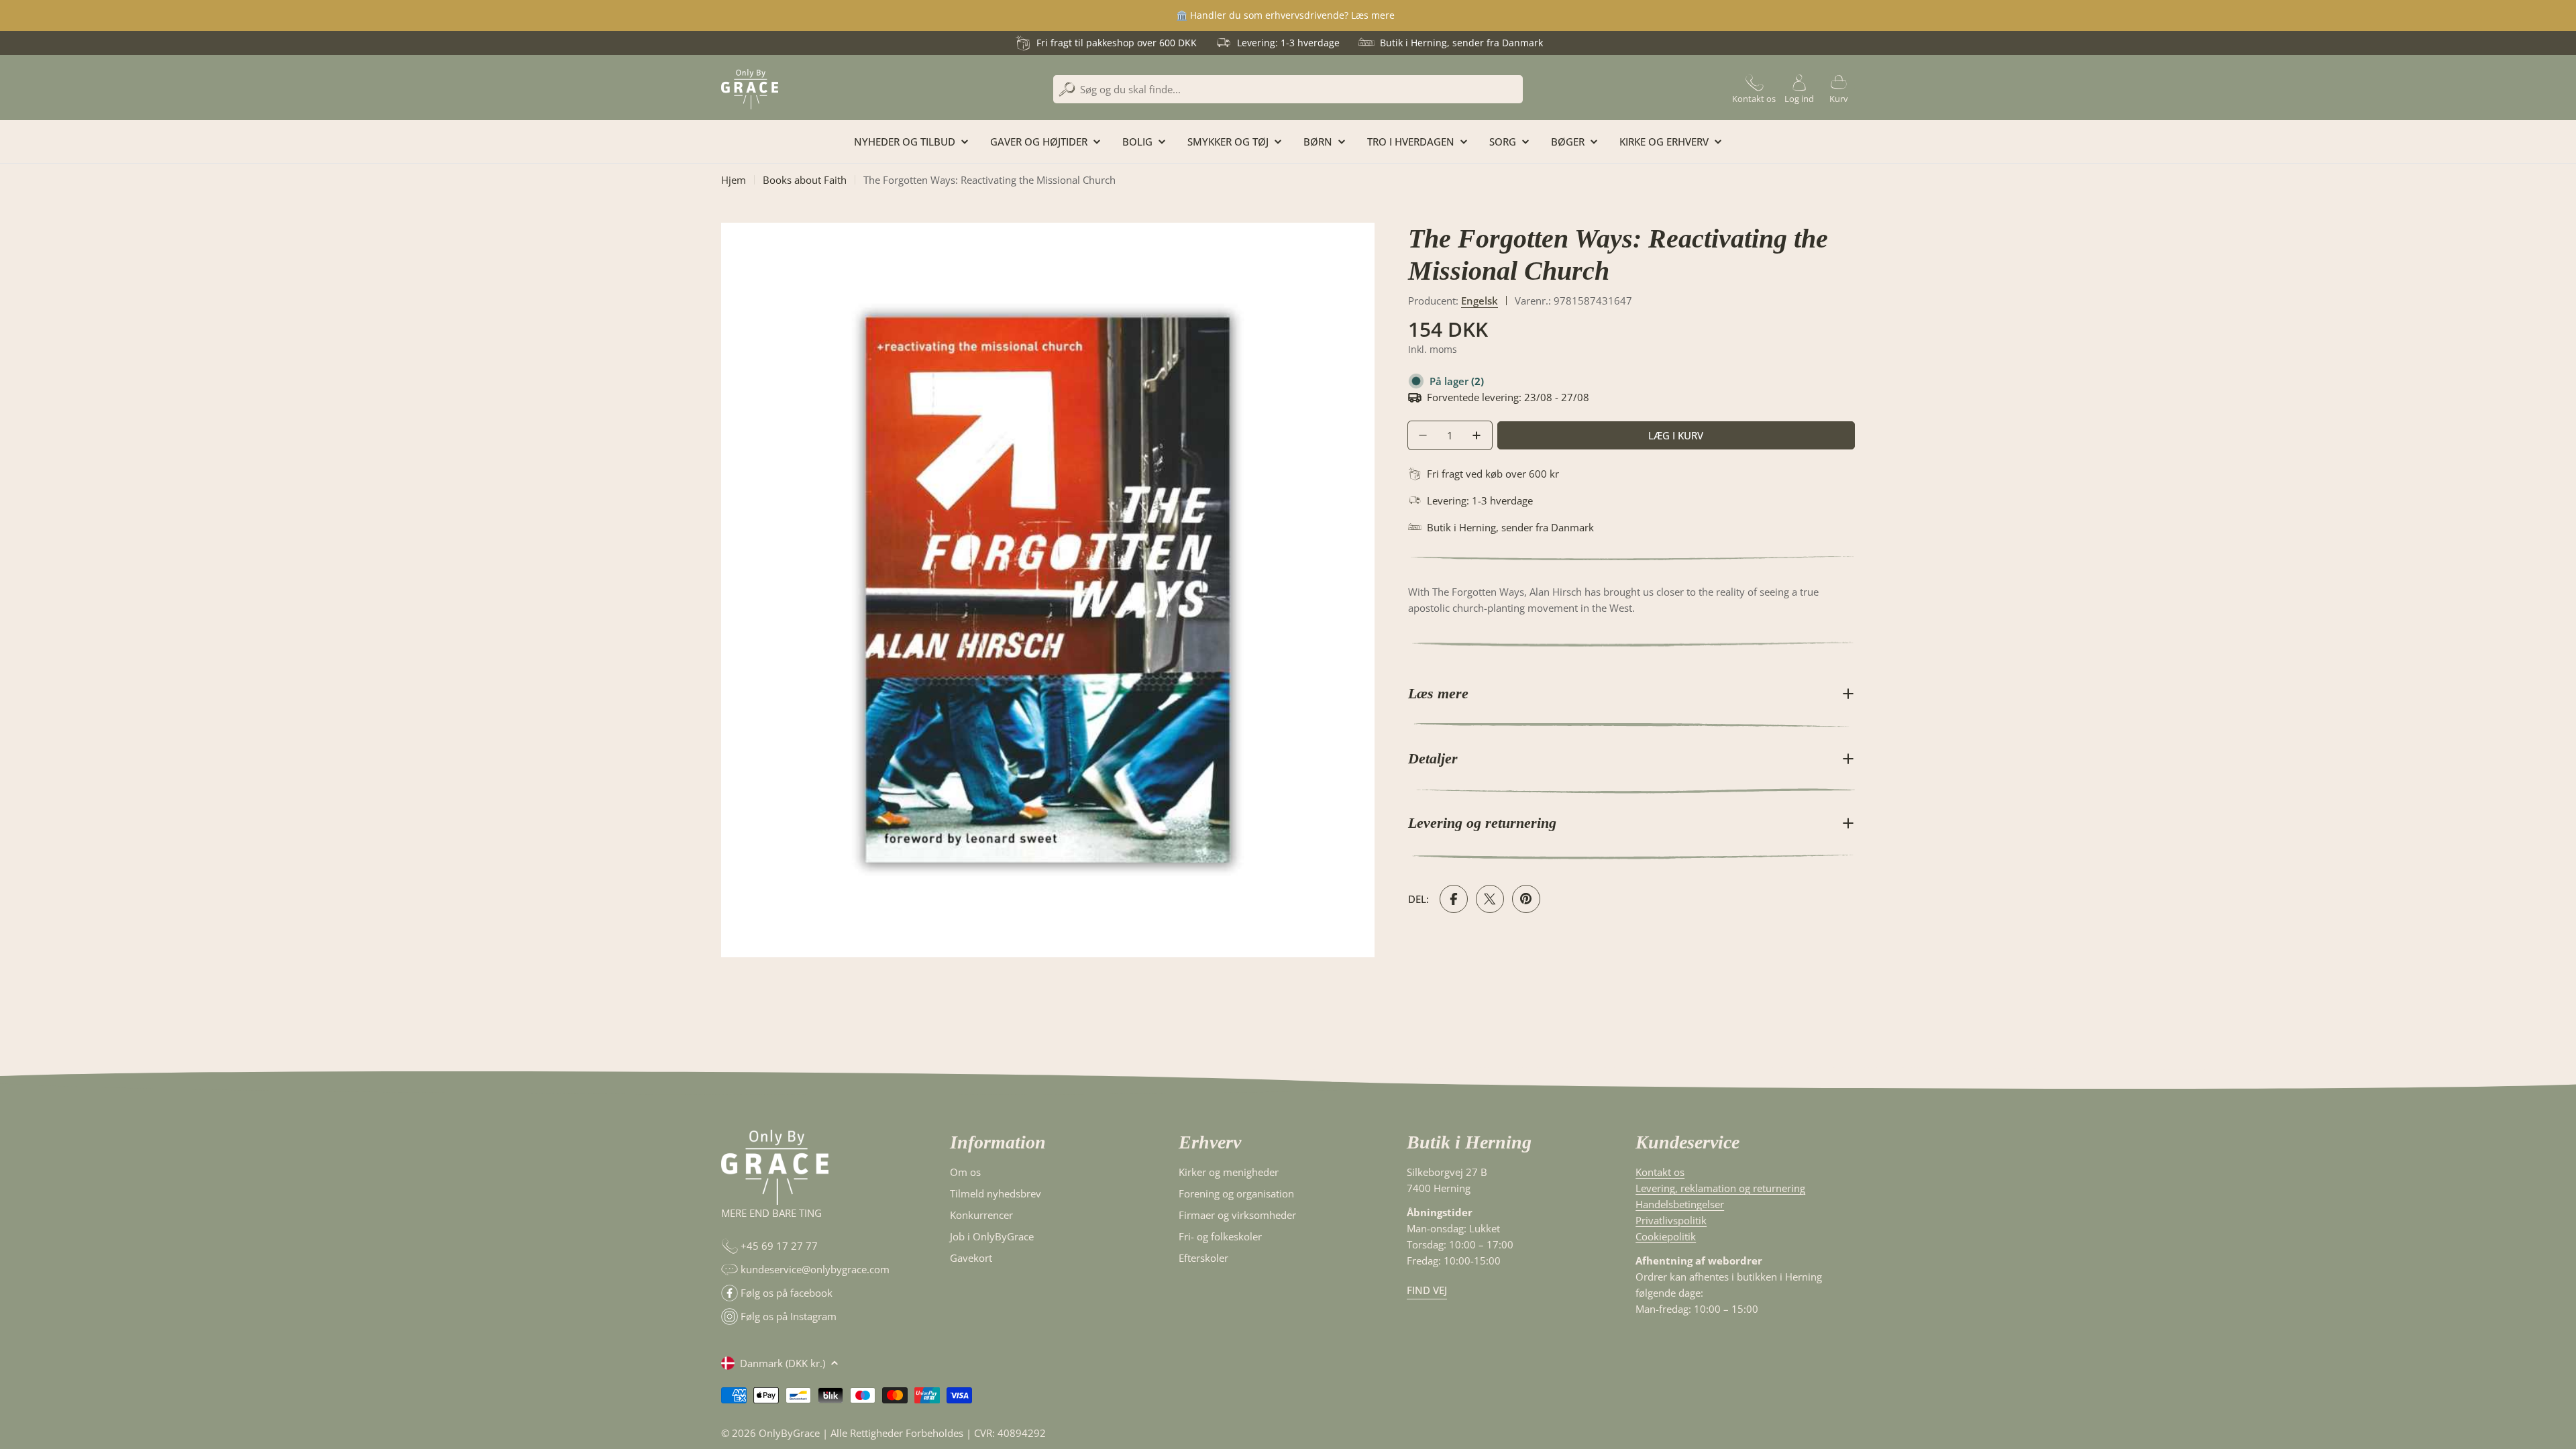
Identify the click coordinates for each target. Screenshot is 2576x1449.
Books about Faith (805, 180)
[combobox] (1288, 89)
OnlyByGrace (789, 1433)
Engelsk (1480, 301)
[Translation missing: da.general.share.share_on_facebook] (1454, 899)
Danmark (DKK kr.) (783, 1363)
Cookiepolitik (1666, 1236)
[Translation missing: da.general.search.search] (1067, 90)
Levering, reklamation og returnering (1720, 1188)
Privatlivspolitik (1671, 1220)
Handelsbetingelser (1680, 1204)
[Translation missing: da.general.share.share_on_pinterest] (1526, 899)
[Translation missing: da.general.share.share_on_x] (1490, 899)
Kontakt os (1660, 1172)
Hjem (734, 180)
